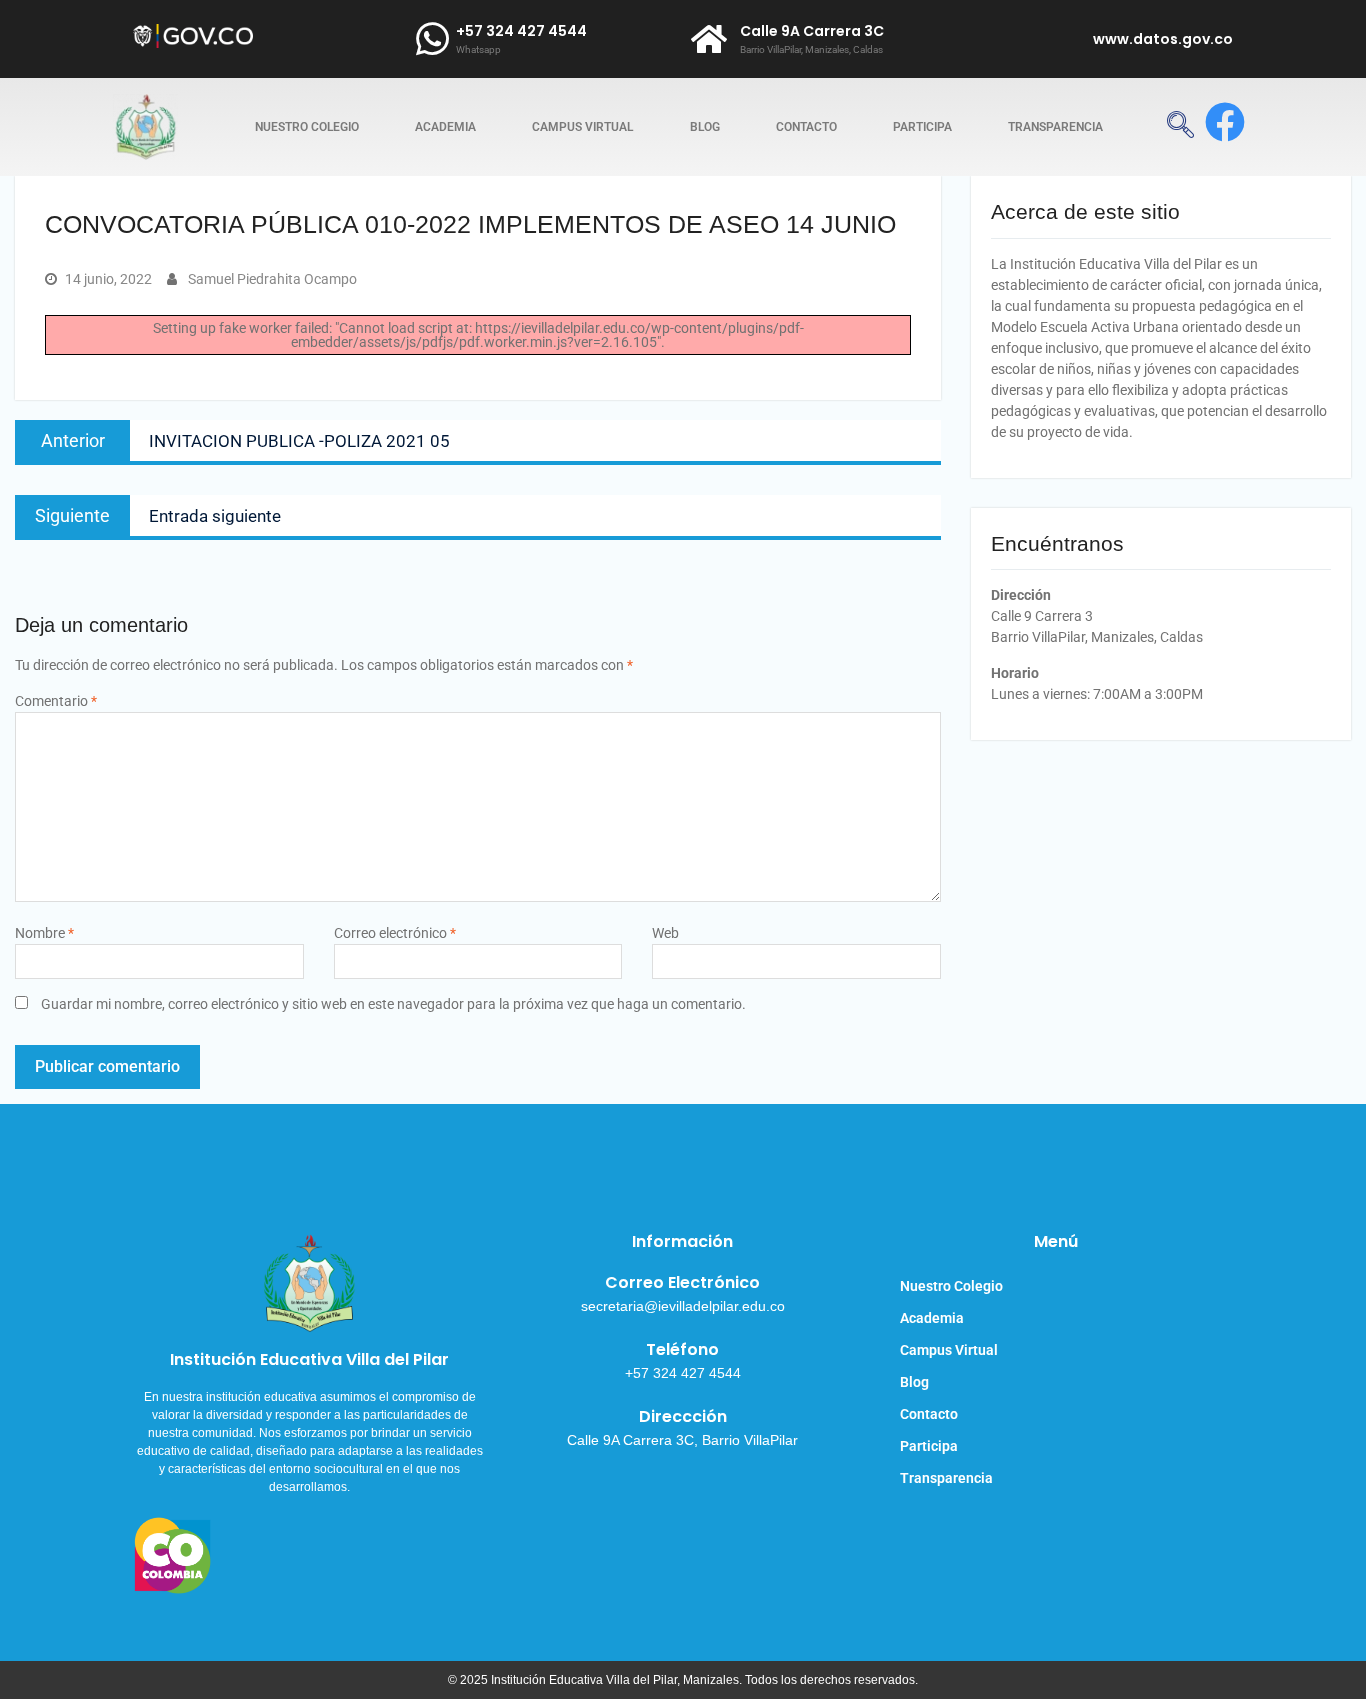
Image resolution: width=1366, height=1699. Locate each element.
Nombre (44, 933)
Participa (922, 127)
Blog (705, 127)
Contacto (806, 127)
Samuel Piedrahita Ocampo (272, 279)
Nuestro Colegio (307, 127)
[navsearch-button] (1180, 127)
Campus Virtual (582, 127)
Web (665, 933)
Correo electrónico (395, 933)
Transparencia (1055, 127)
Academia (445, 127)
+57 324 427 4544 (521, 31)
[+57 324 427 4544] (432, 39)
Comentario (56, 701)
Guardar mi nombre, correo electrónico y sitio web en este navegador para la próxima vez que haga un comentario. (393, 1004)
